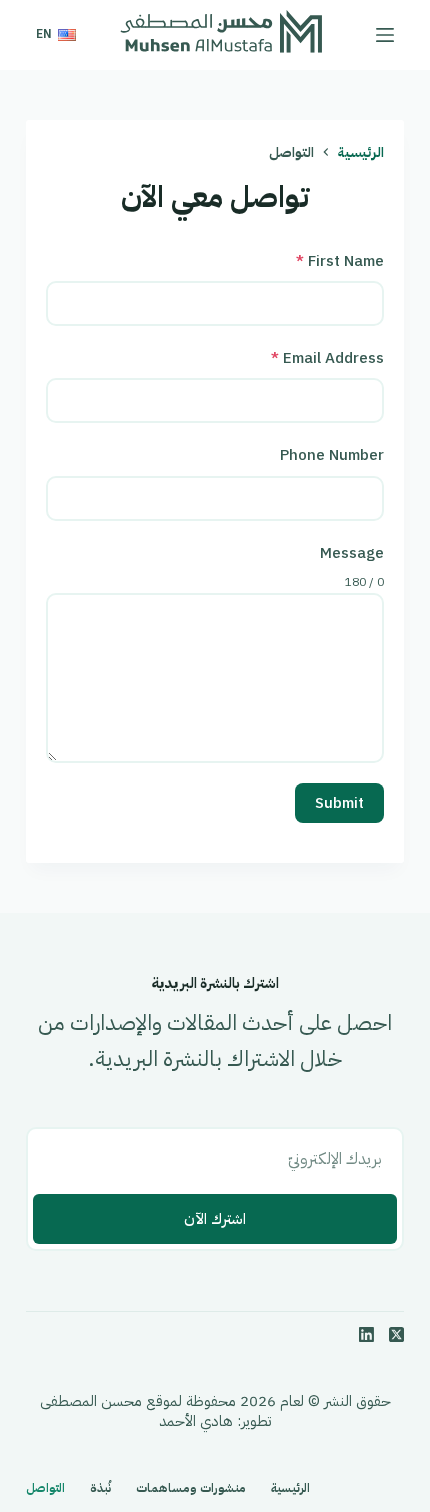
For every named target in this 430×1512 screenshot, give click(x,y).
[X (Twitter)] (396, 1334)
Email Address (327, 358)
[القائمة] (385, 35)
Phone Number (332, 455)
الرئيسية (290, 1489)
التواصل (45, 1489)
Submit (339, 803)
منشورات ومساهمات (191, 1489)
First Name (340, 261)
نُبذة (100, 1489)
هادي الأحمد (196, 1421)
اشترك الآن (215, 1219)
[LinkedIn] (366, 1334)
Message (352, 553)
